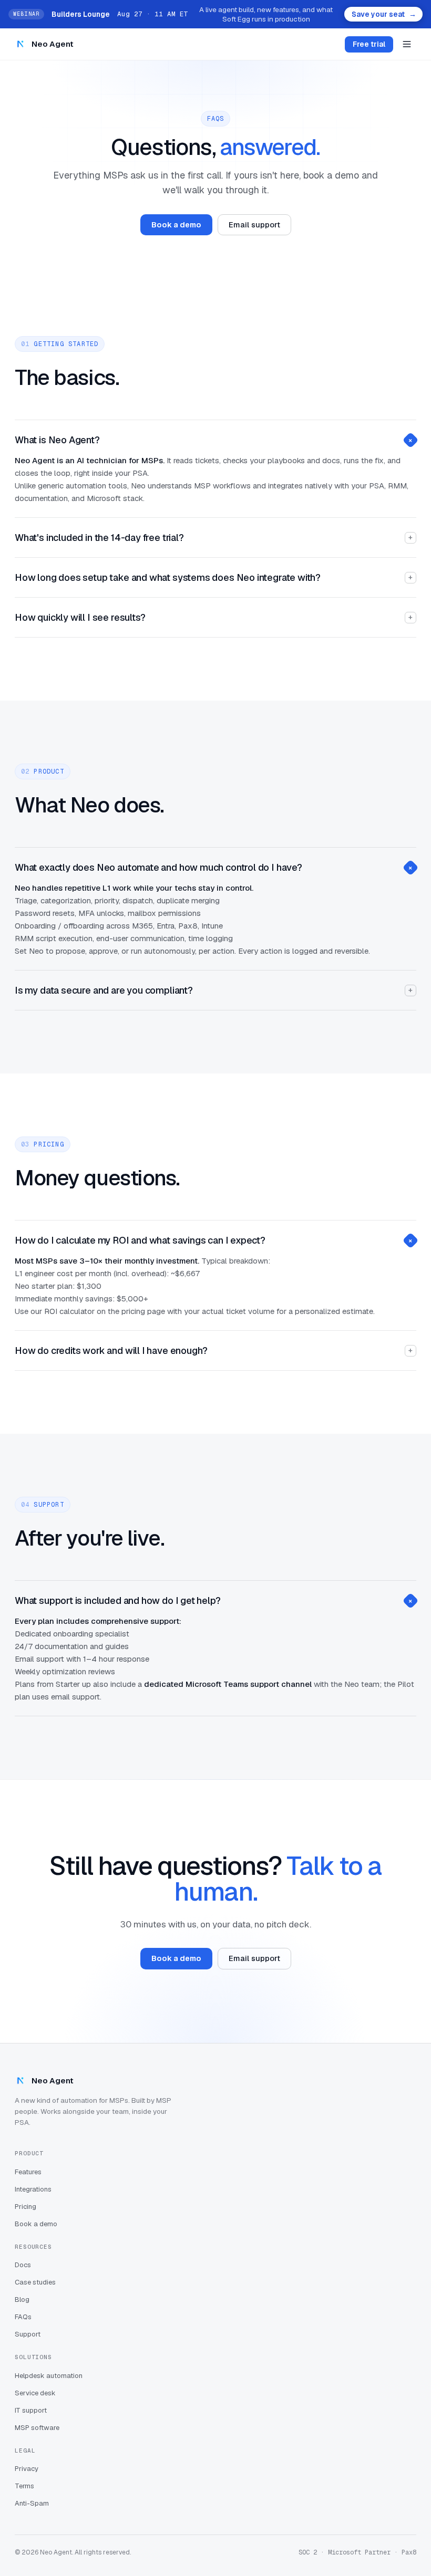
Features (28, 2172)
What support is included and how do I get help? (215, 1600)
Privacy (27, 2469)
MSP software (37, 2428)
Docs (23, 2265)
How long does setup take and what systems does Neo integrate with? (214, 577)
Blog (22, 2299)
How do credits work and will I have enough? (214, 1350)
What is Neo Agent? (215, 440)
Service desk (35, 2393)
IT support (31, 2410)
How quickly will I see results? (214, 617)
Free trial (369, 44)
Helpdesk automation (49, 2376)
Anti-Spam (32, 2503)
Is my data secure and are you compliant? (214, 990)
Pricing (25, 2207)
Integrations (33, 2189)
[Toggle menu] (407, 44)
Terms (24, 2486)
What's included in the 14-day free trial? (214, 538)
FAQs (23, 2317)
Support (28, 2334)
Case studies (35, 2282)
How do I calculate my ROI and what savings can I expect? (215, 1240)
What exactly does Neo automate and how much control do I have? (215, 867)
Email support (254, 225)
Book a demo (176, 225)
